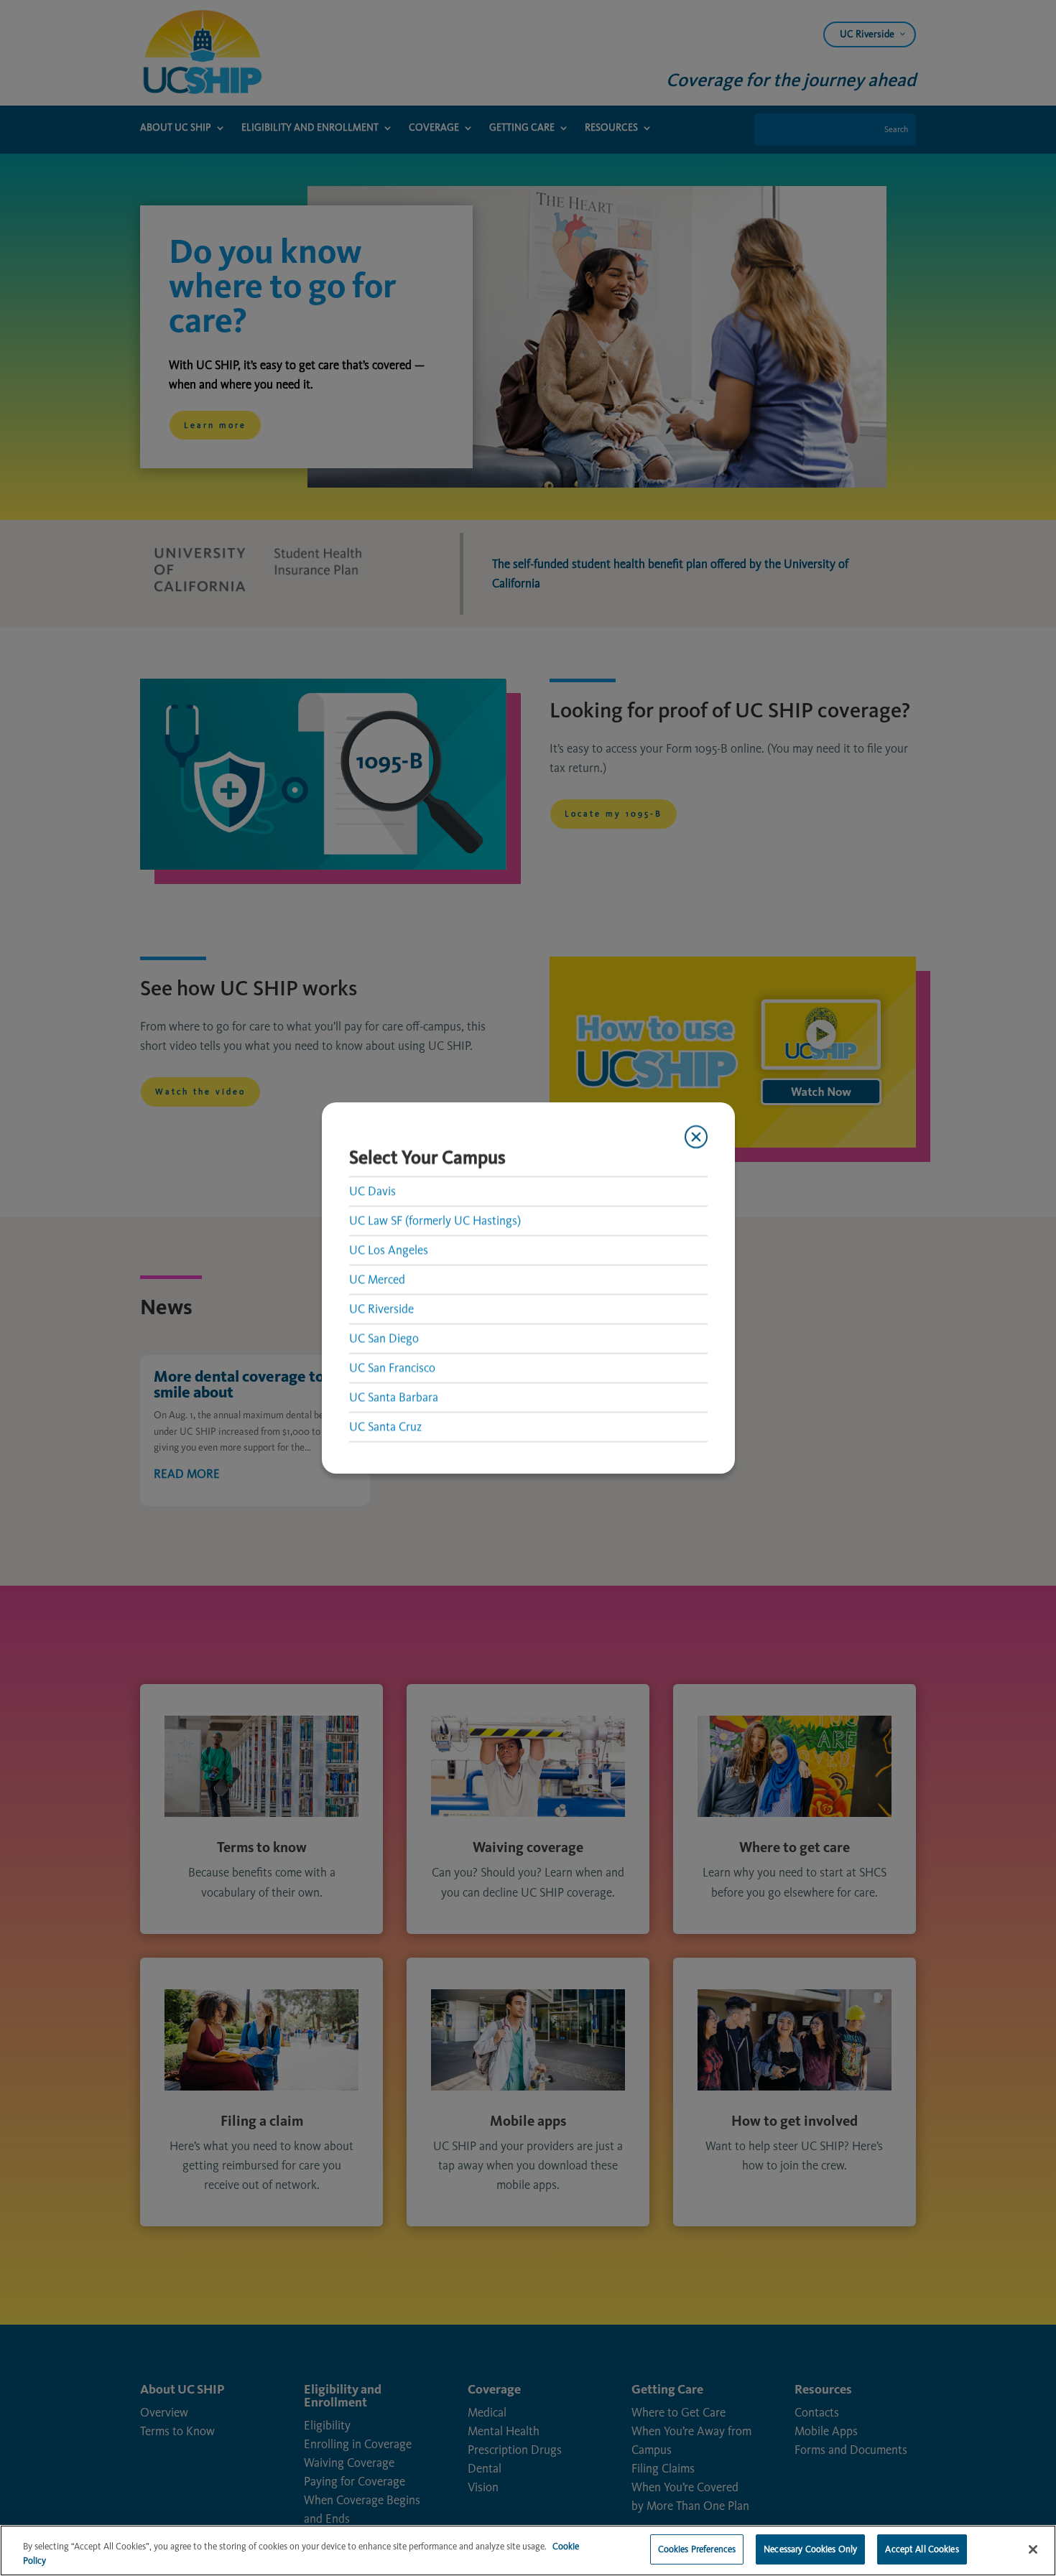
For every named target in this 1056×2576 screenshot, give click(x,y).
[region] (528, 2551)
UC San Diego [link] (384, 1338)
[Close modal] (695, 1137)
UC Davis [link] (372, 1191)
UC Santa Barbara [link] (394, 1397)
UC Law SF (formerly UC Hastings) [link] (435, 1220)
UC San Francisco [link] (392, 1367)
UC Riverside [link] (381, 1308)
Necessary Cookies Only (810, 2549)
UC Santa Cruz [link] (385, 1426)
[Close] (1033, 2549)
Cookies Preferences (697, 2549)
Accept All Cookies (922, 2549)
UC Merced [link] (377, 1279)
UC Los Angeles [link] (389, 1250)
